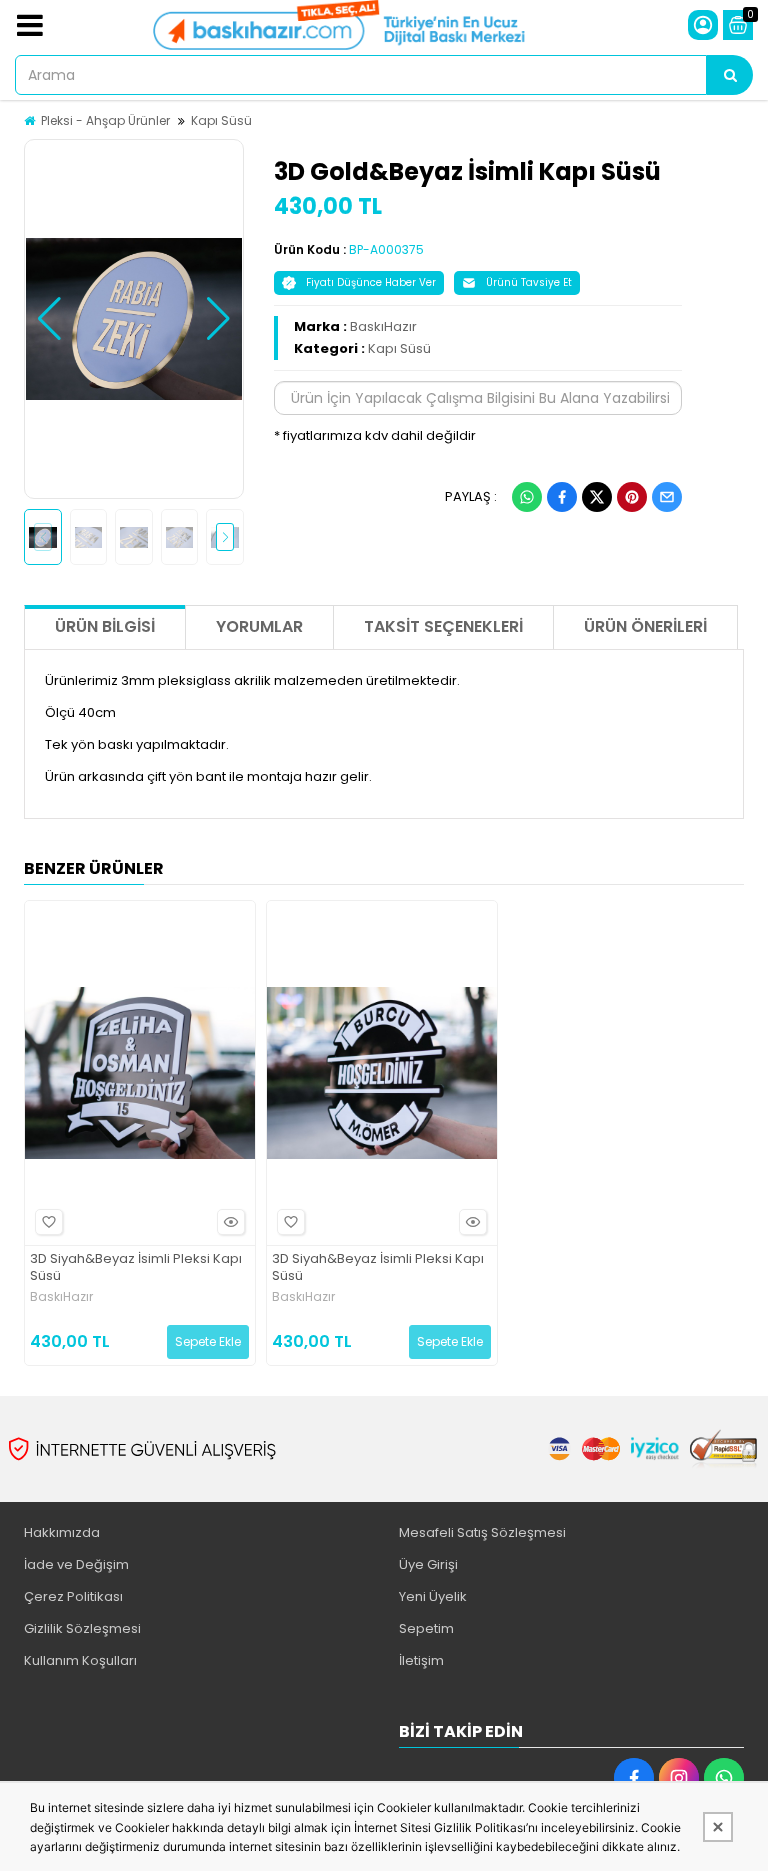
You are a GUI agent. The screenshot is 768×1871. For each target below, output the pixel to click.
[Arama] (730, 75)
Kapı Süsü (221, 120)
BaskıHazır (383, 326)
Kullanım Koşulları (80, 1660)
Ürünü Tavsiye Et (529, 282)
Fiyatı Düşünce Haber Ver (371, 282)
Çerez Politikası (73, 1596)
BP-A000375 (386, 249)
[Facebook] (562, 497)
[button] (49, 319)
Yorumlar (259, 626)
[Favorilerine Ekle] (49, 1222)
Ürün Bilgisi (105, 626)
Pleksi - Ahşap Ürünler (105, 120)
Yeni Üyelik (433, 1596)
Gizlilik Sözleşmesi (82, 1628)
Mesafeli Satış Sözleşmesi (482, 1532)
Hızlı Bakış (231, 1222)
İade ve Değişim (76, 1564)
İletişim (421, 1660)
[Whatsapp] (527, 497)
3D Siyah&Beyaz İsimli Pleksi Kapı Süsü (136, 1268)
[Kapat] (718, 1827)
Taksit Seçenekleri (443, 626)
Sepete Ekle (208, 1341)
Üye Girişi (428, 1564)
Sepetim (426, 1628)
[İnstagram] (679, 1778)
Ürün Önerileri (645, 626)
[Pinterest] (632, 497)
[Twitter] (597, 497)
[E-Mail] (667, 497)
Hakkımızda (62, 1532)
